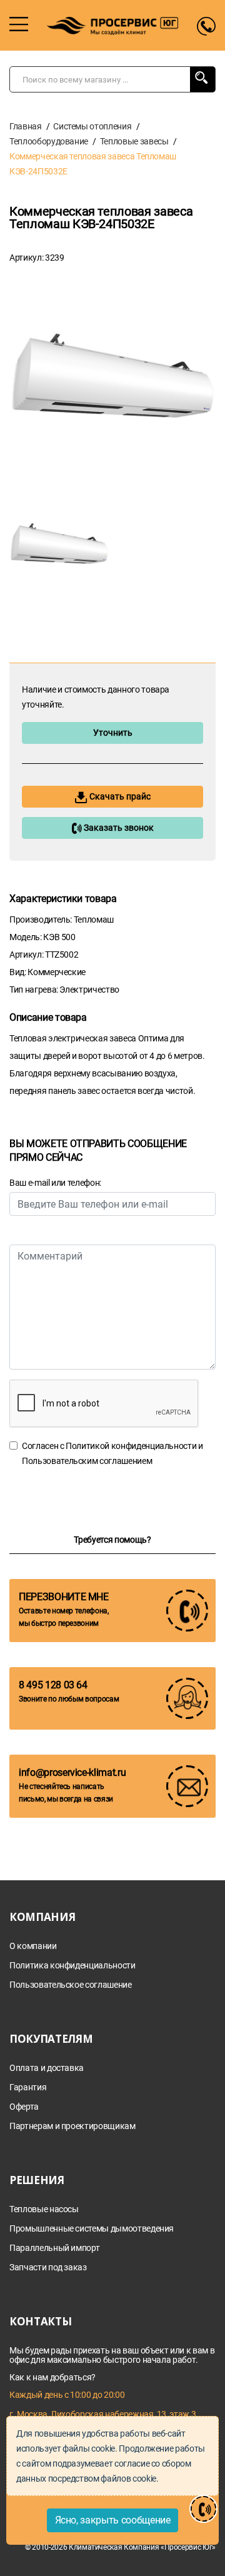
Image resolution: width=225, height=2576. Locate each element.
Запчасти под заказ (48, 2268)
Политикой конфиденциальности (131, 1446)
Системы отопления (92, 126)
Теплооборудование (49, 141)
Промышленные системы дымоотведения (92, 2229)
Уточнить (113, 733)
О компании (33, 1946)
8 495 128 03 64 (53, 1685)
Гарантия (28, 2087)
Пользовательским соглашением (87, 1461)
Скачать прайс (119, 796)
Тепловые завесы (134, 141)
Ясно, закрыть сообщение (113, 2520)
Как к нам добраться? (52, 2377)
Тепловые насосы (44, 2209)
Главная (26, 126)
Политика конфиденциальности (72, 1966)
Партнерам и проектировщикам (72, 2126)
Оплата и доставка (47, 2068)
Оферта (24, 2107)
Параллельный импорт (54, 2248)
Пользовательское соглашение (71, 1985)
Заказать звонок (118, 828)
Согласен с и (112, 1453)
